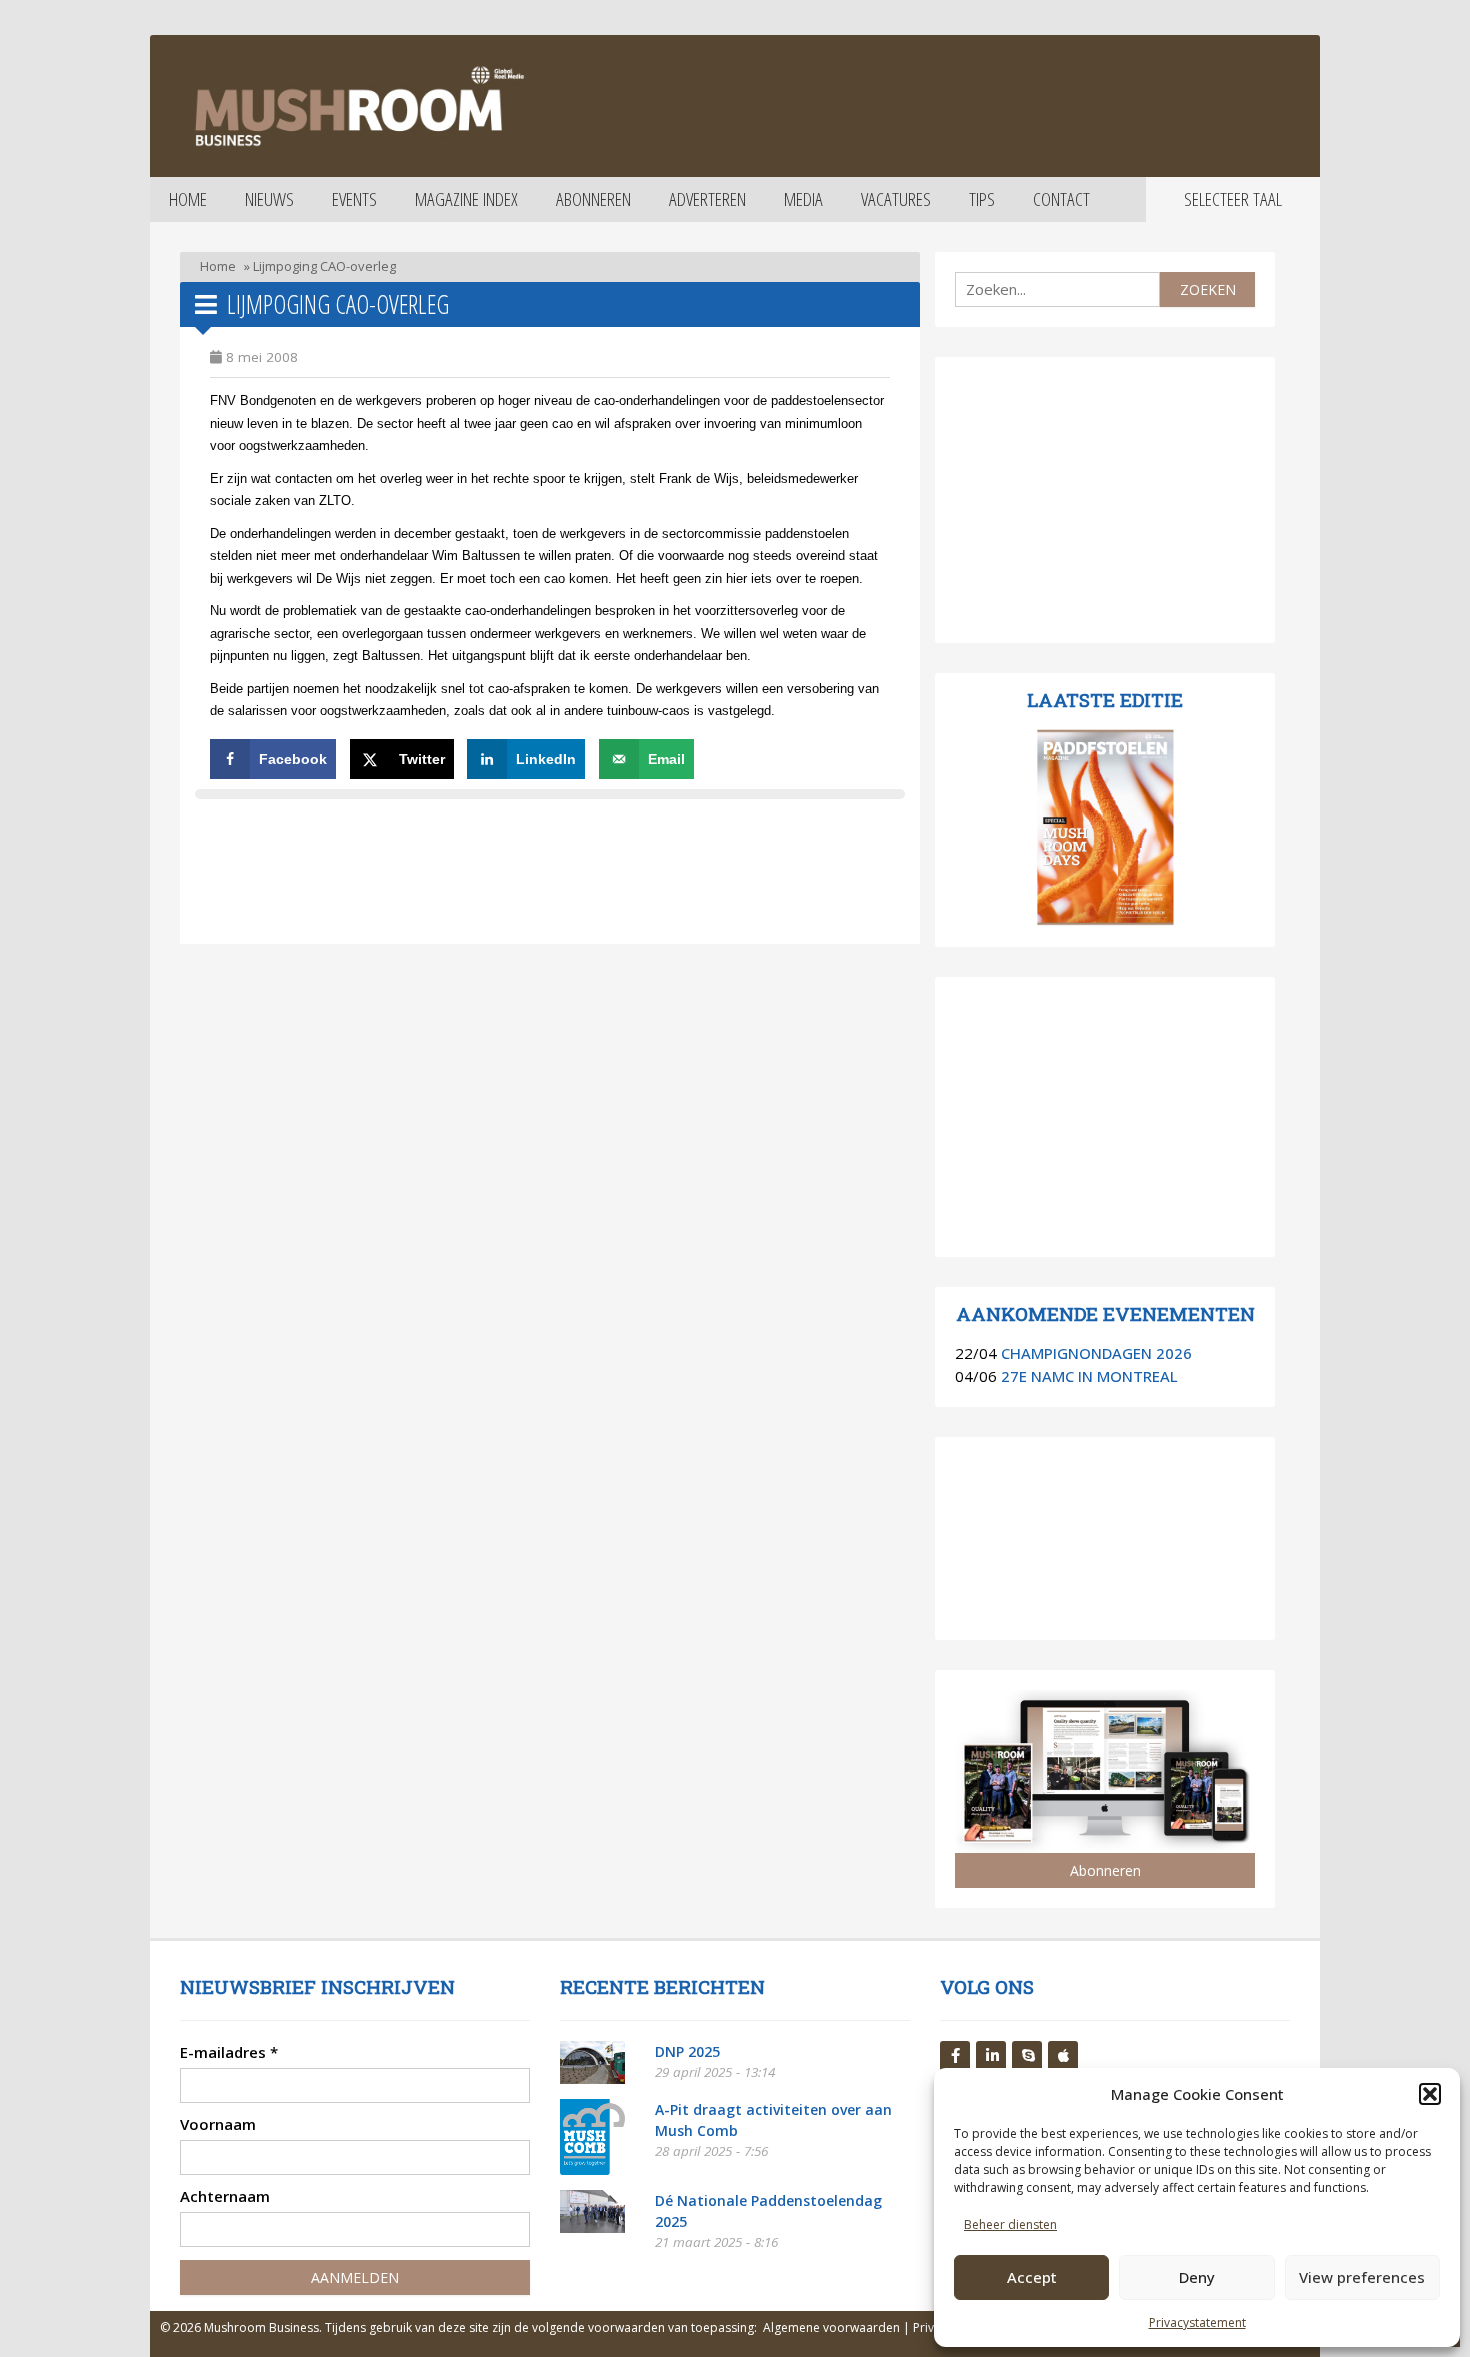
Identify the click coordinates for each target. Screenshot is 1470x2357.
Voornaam (218, 2124)
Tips (982, 199)
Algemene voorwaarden (831, 2327)
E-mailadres (229, 2052)
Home (188, 199)
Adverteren (707, 199)
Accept (1032, 2277)
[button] (1430, 2094)
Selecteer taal (1233, 199)
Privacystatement (1197, 2322)
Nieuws (269, 199)
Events (354, 199)
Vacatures (896, 199)
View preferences (1362, 2277)
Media (803, 199)
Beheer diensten (1010, 2224)
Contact (1061, 199)
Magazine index (466, 199)
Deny (1197, 2277)
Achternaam (225, 2196)
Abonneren (593, 199)
